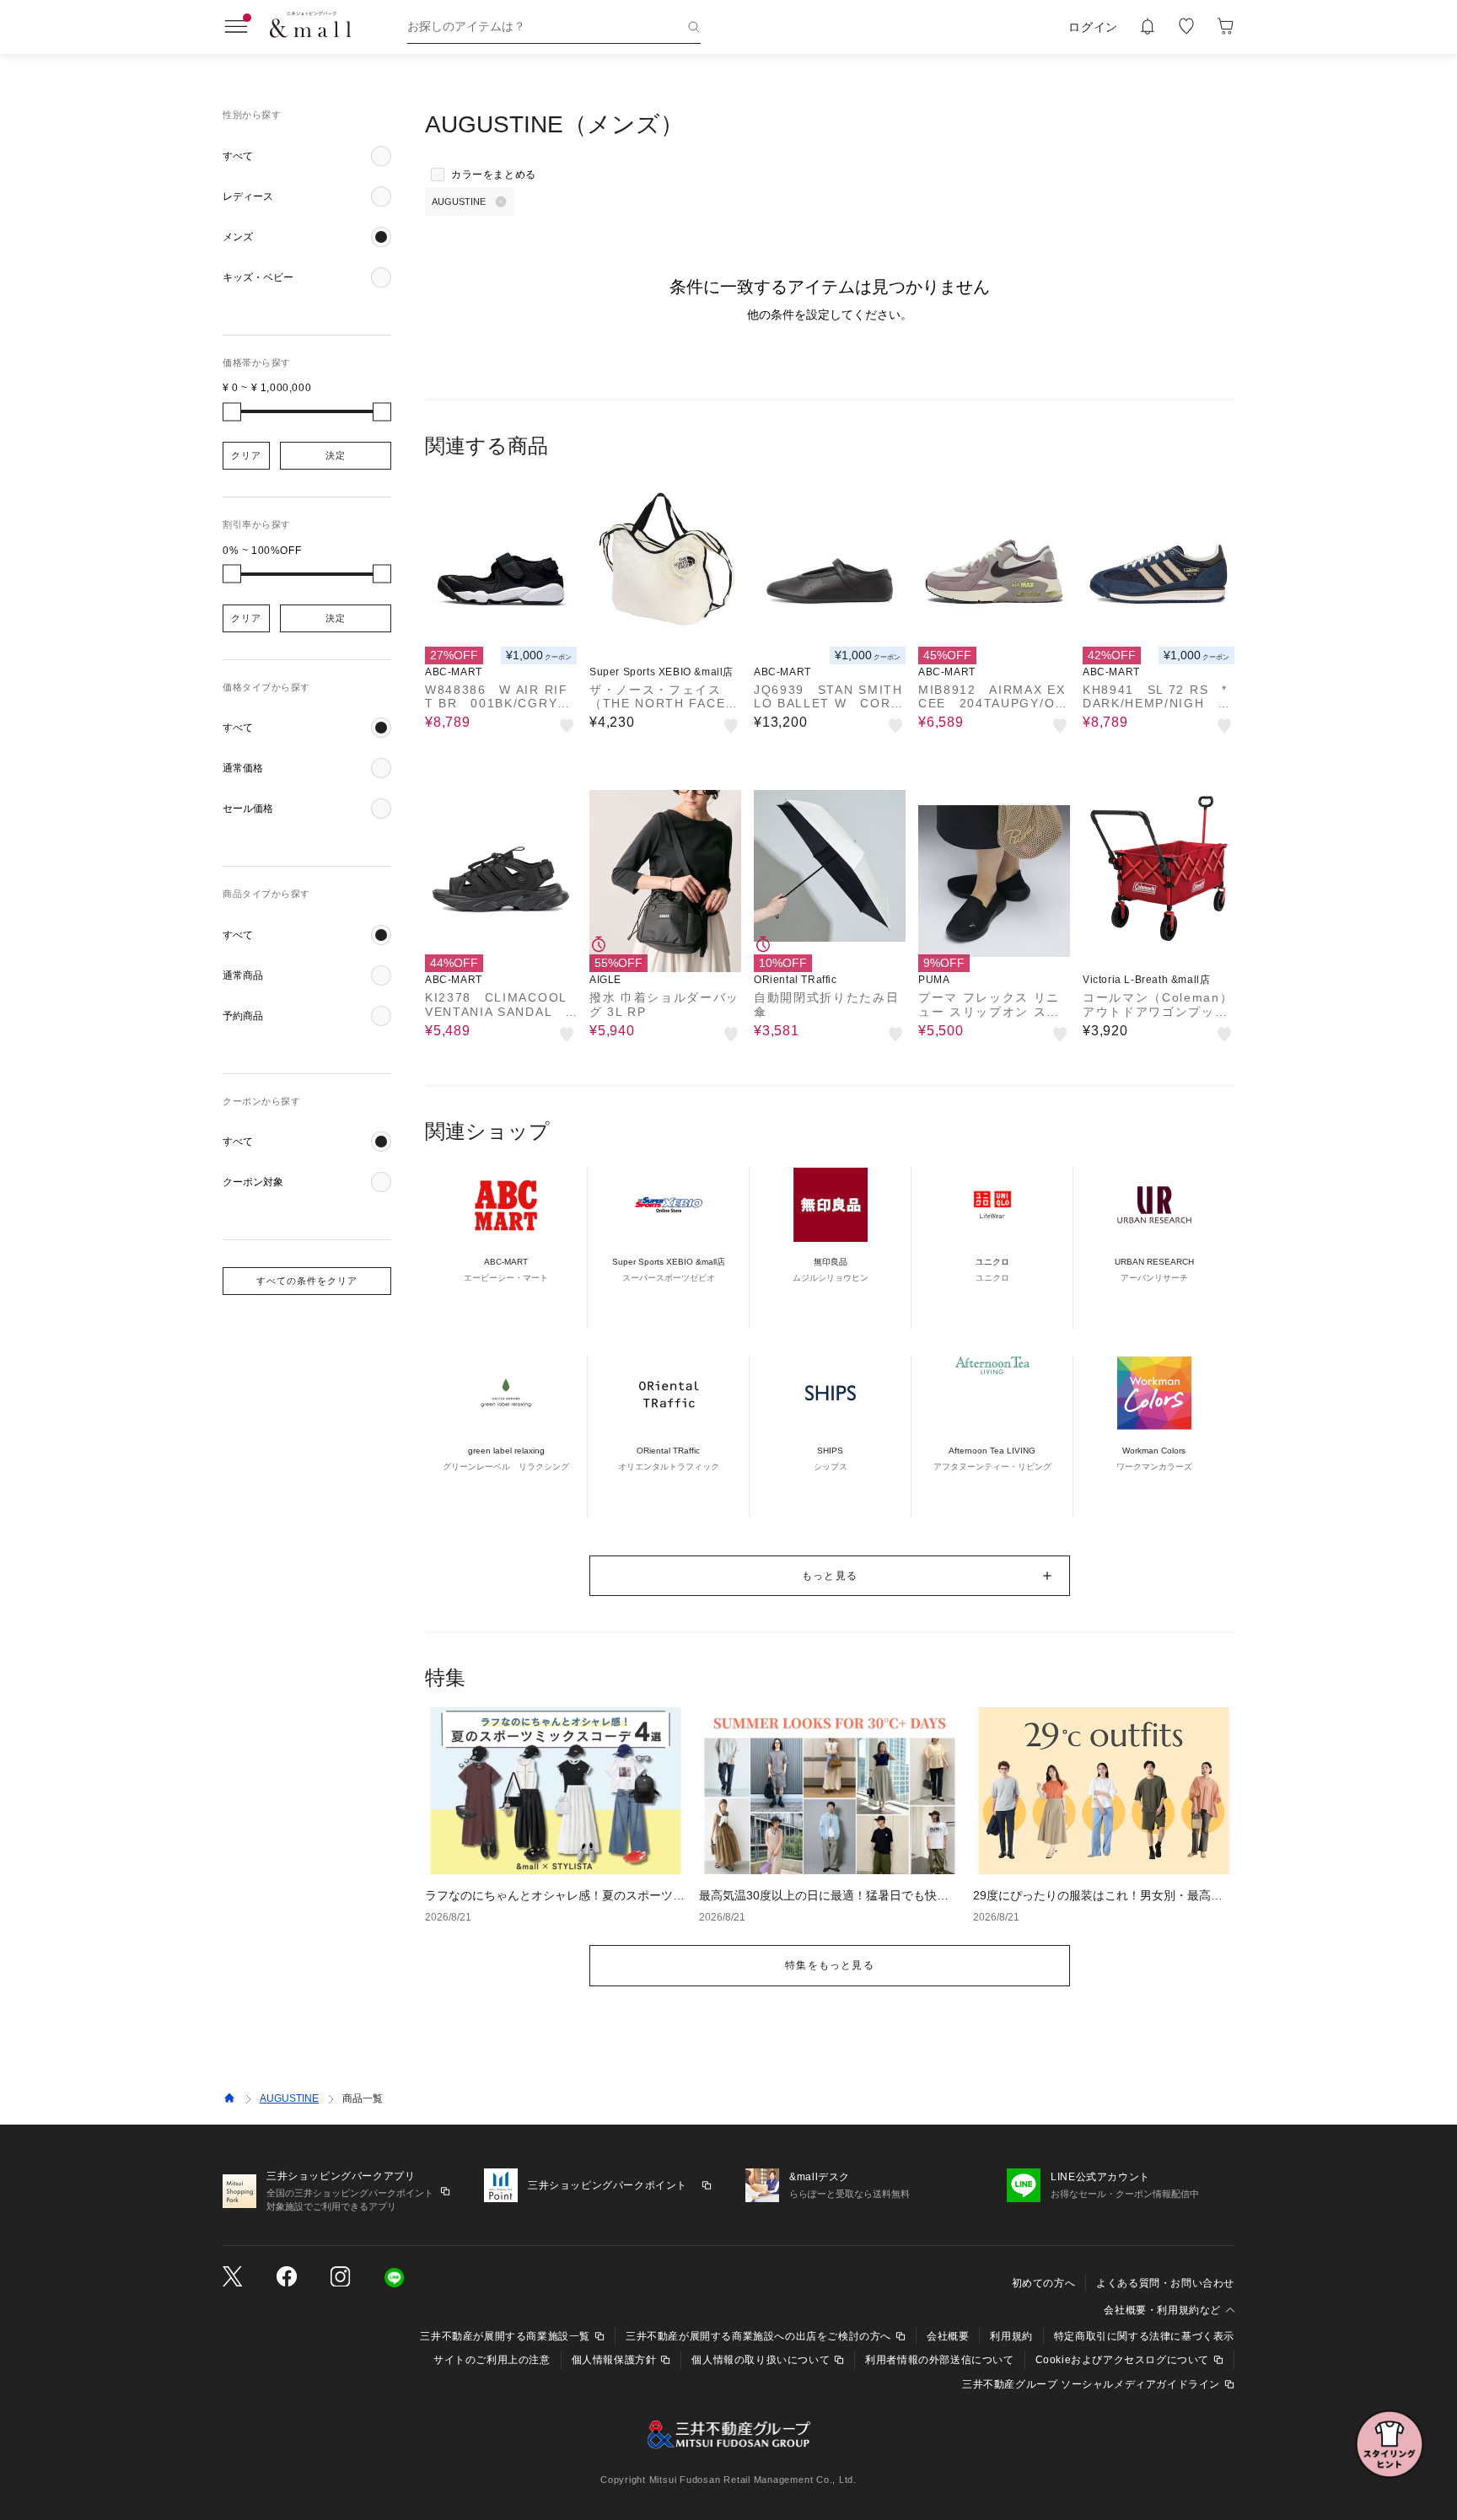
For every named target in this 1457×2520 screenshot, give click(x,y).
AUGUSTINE (289, 2098)
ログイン (1093, 27)
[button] (307, 156)
